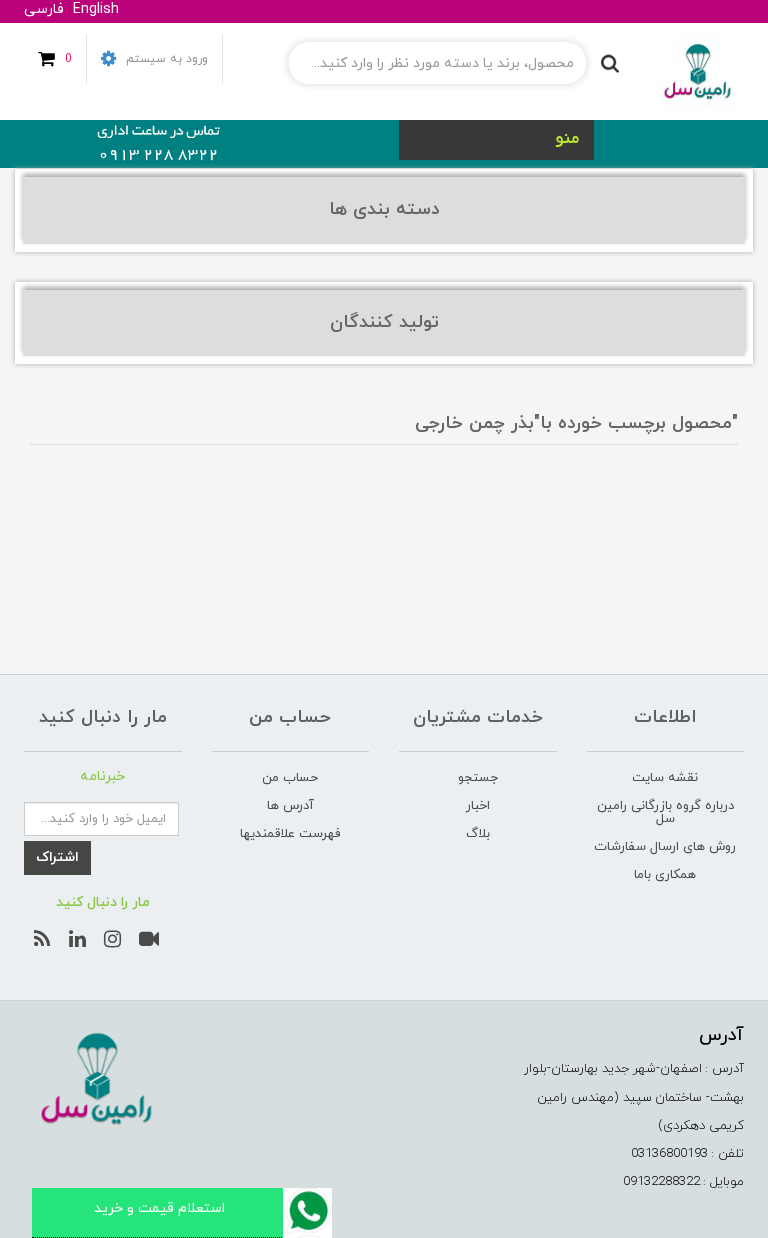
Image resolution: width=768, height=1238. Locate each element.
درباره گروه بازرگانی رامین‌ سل (665, 812)
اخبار (478, 806)
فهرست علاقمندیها (290, 834)
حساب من (290, 778)
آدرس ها (290, 806)
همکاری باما (665, 875)
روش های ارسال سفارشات (665, 847)
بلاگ (478, 834)
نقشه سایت (665, 778)
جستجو (478, 778)
